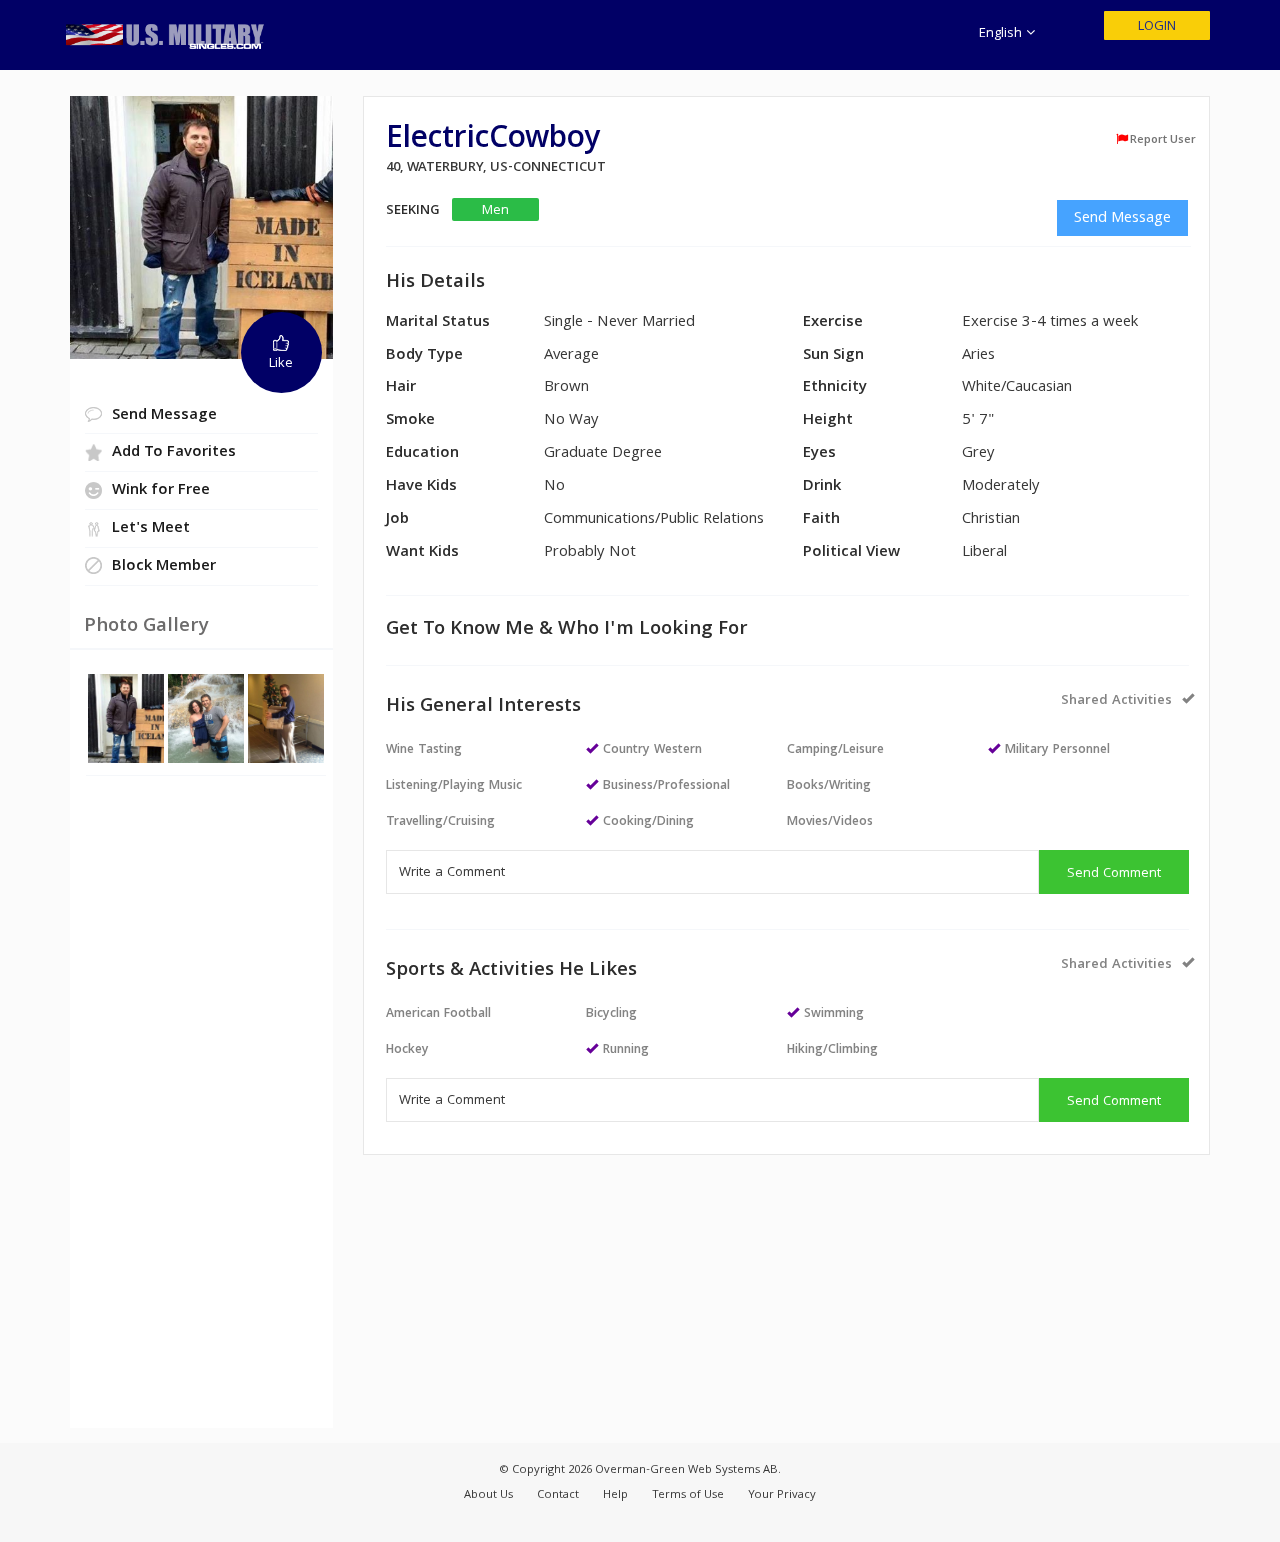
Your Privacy (782, 1495)
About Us (488, 1495)
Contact (558, 1495)
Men (495, 210)
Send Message (1122, 219)
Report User (1163, 140)
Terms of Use (688, 1495)
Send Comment (1114, 874)
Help (615, 1495)
